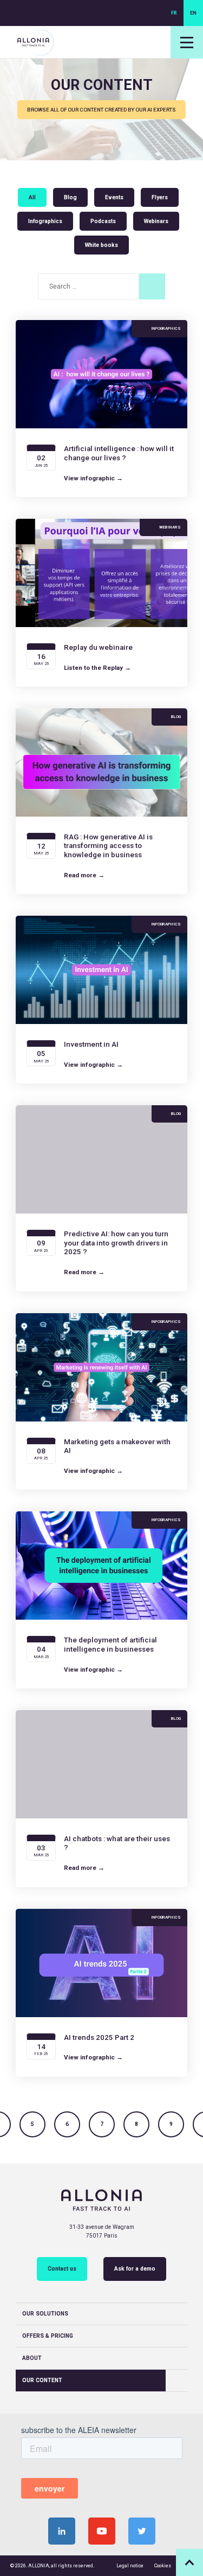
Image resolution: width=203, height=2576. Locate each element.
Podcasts (103, 221)
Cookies (163, 2566)
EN (193, 13)
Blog (70, 197)
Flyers (160, 197)
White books (101, 245)
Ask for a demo (135, 2269)
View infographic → (93, 478)
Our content (42, 2380)
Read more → (84, 875)
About (32, 2358)
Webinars (156, 221)
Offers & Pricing (48, 2336)
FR (174, 13)
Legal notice (130, 2566)
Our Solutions (45, 2314)
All (32, 197)
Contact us (62, 2269)
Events (114, 197)
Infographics (45, 221)
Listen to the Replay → (97, 668)
